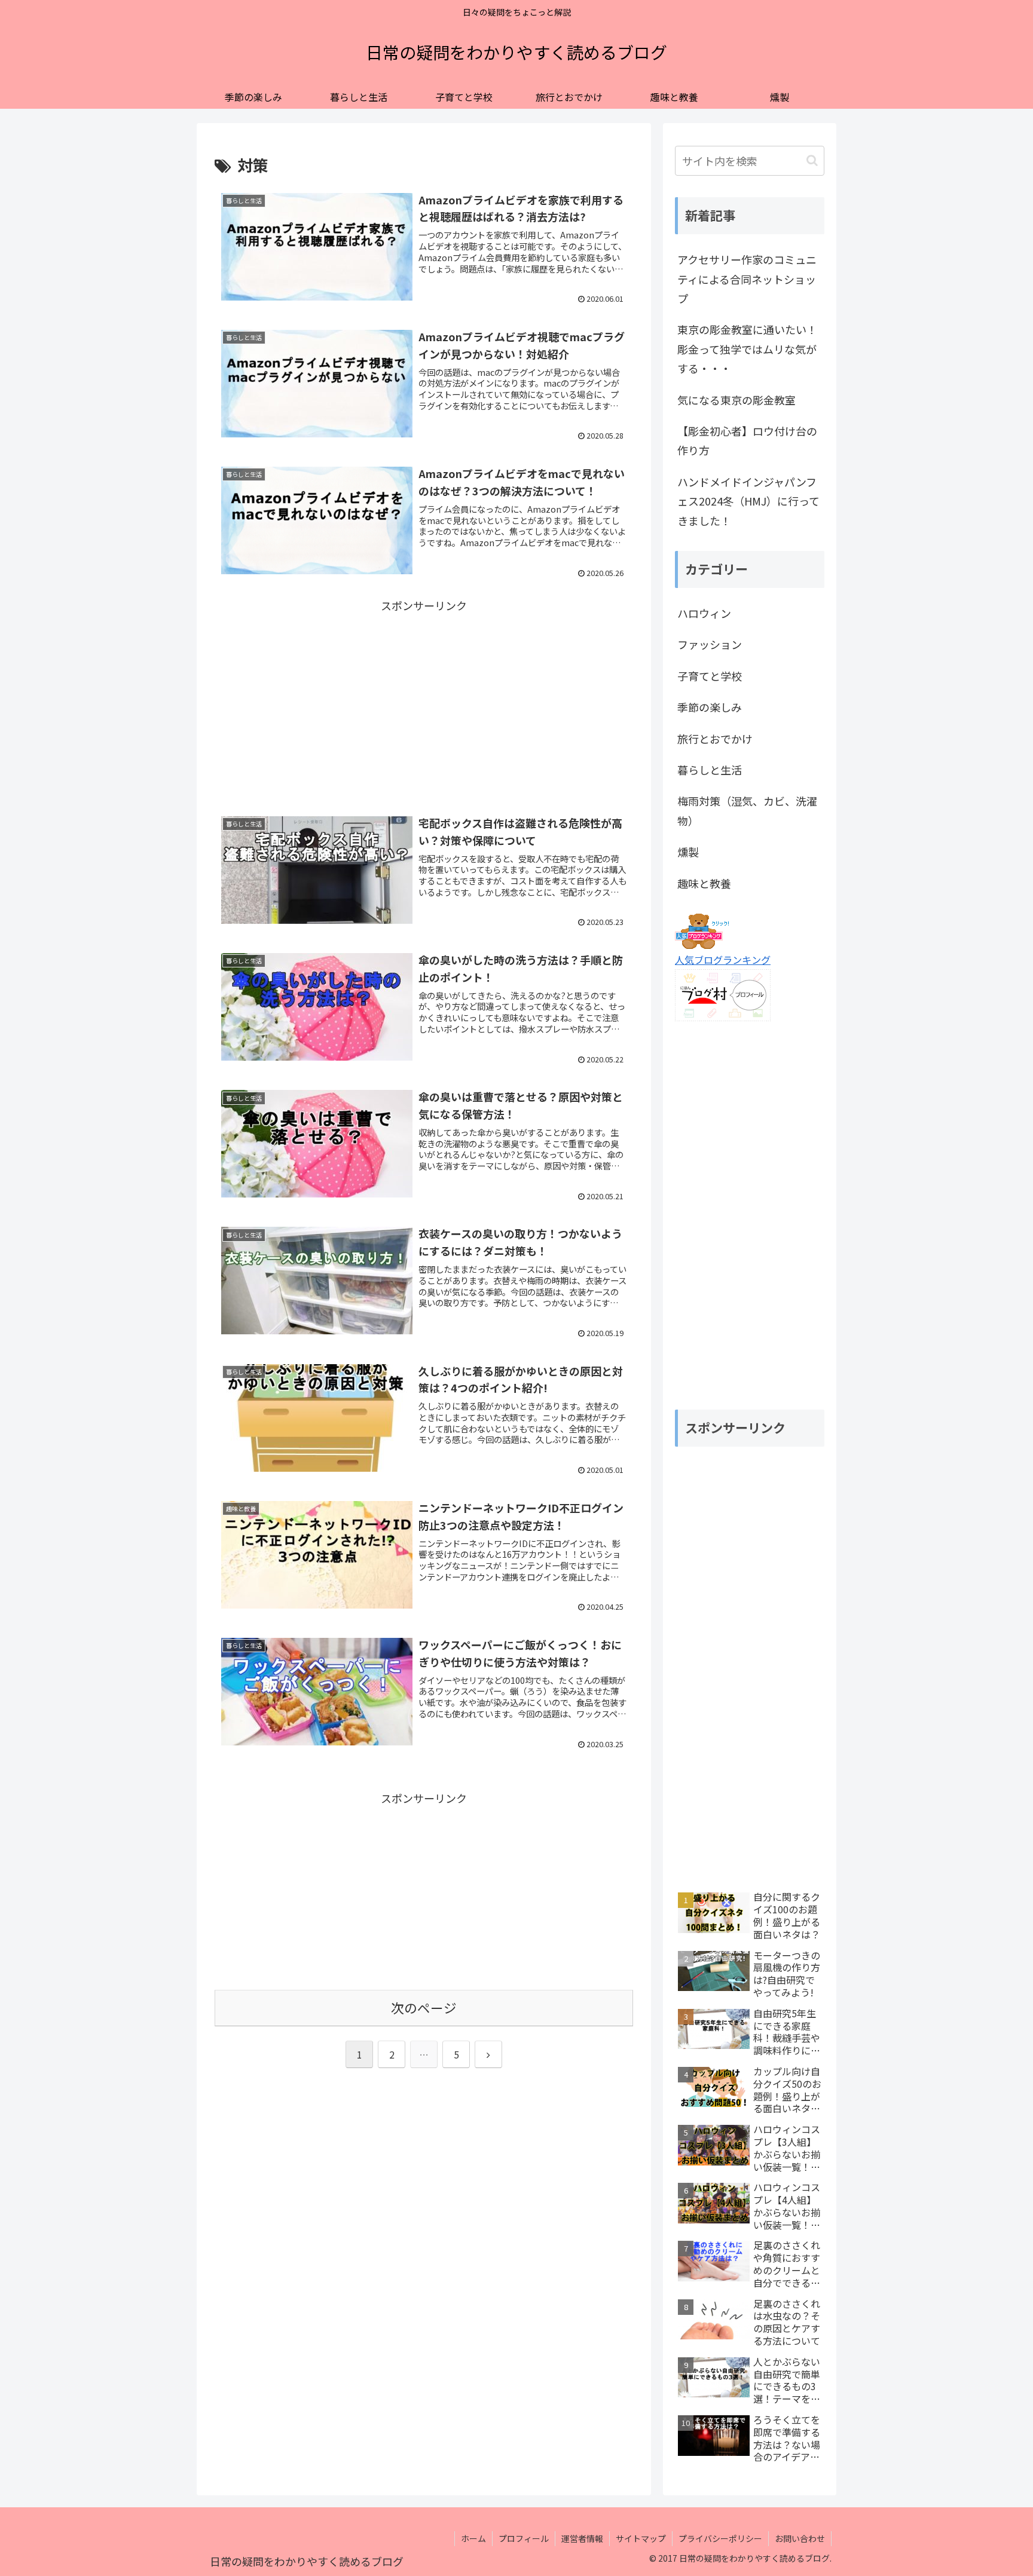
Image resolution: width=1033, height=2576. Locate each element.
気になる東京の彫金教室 (736, 400)
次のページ (424, 2007)
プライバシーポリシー (720, 2538)
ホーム (473, 2538)
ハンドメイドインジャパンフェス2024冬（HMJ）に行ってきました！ (748, 501)
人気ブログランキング (723, 960)
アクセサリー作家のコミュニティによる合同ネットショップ (747, 279)
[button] (812, 160)
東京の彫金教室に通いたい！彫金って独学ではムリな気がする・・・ (747, 349)
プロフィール (524, 2538)
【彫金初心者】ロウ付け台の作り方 (747, 440)
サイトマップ (641, 2538)
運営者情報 (582, 2538)
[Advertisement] (424, 699)
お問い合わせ (800, 2538)
